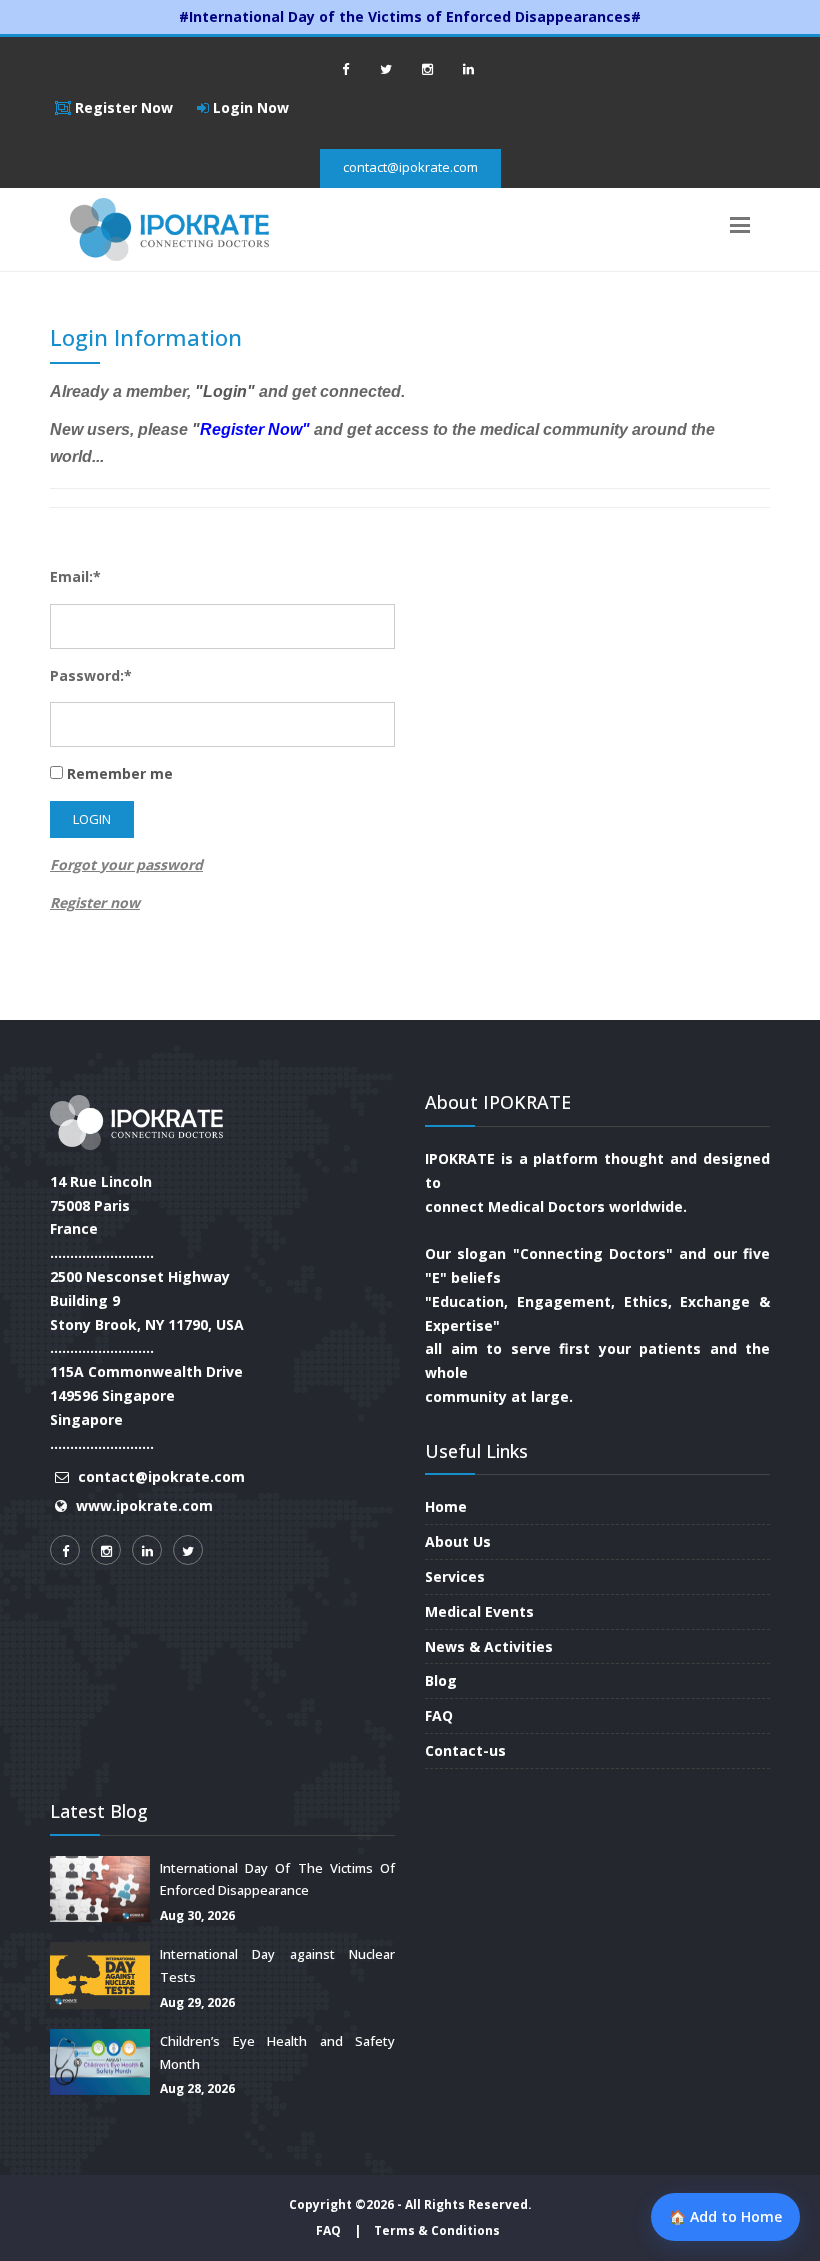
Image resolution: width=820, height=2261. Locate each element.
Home (446, 1506)
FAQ (439, 1715)
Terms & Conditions (437, 2230)
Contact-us (465, 1750)
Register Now (122, 107)
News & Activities (489, 1646)
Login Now (249, 107)
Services (455, 1576)
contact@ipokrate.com (410, 167)
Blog (441, 1680)
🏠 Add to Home (725, 2216)
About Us (458, 1541)
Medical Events (479, 1611)
